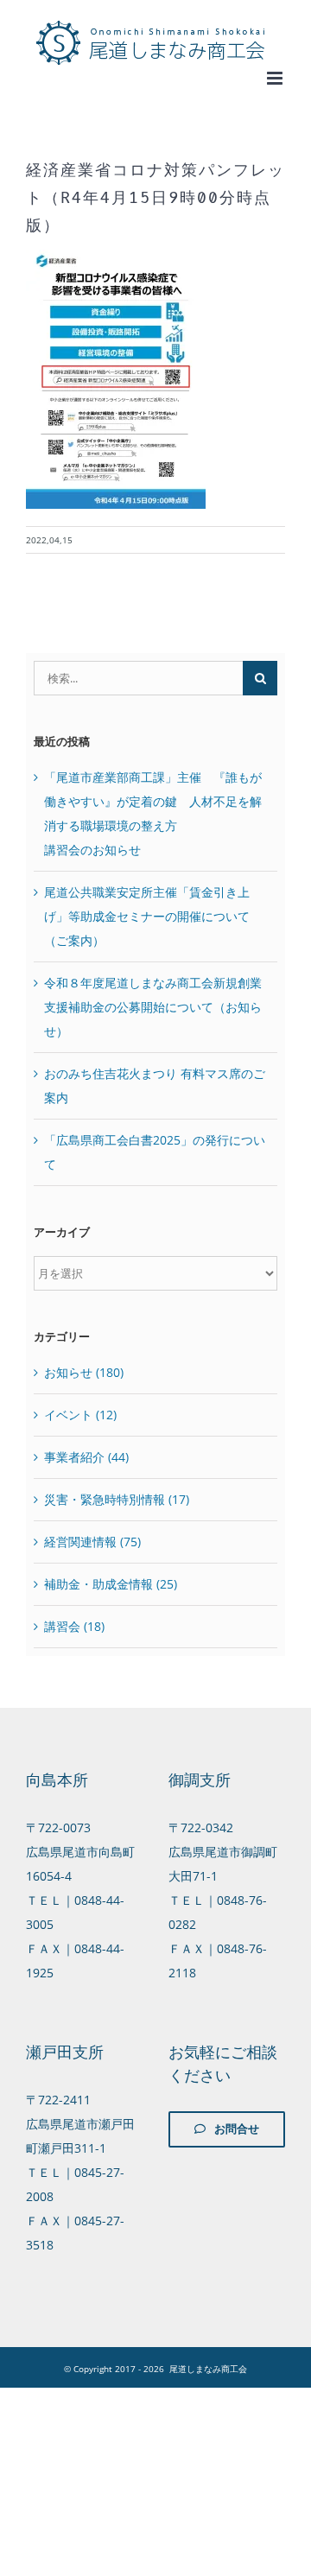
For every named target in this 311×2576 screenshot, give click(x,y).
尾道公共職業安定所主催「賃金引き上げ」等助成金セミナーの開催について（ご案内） (147, 916)
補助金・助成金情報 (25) (111, 1584)
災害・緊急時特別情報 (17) (117, 1499)
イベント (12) (80, 1415)
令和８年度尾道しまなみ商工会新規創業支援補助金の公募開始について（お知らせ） (153, 1007)
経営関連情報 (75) (92, 1542)
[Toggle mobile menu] (276, 78)
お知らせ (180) (84, 1372)
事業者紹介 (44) (86, 1457)
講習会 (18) (74, 1626)
